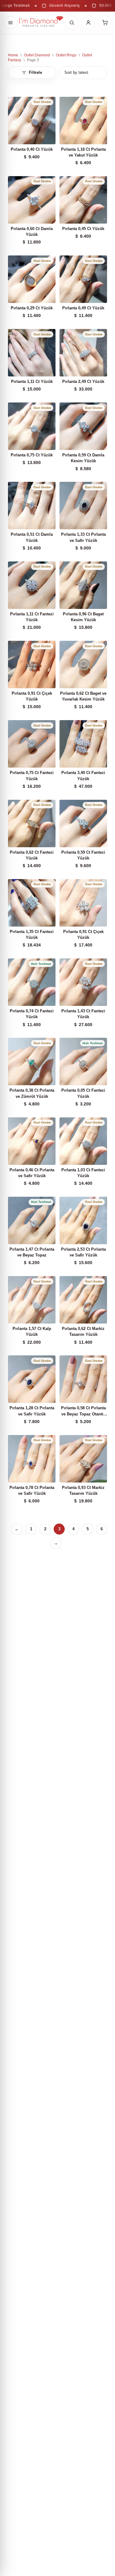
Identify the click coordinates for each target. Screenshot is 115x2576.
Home (13, 55)
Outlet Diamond (37, 55)
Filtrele (35, 72)
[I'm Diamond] (41, 23)
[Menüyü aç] (10, 23)
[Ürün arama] (72, 23)
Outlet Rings (66, 55)
